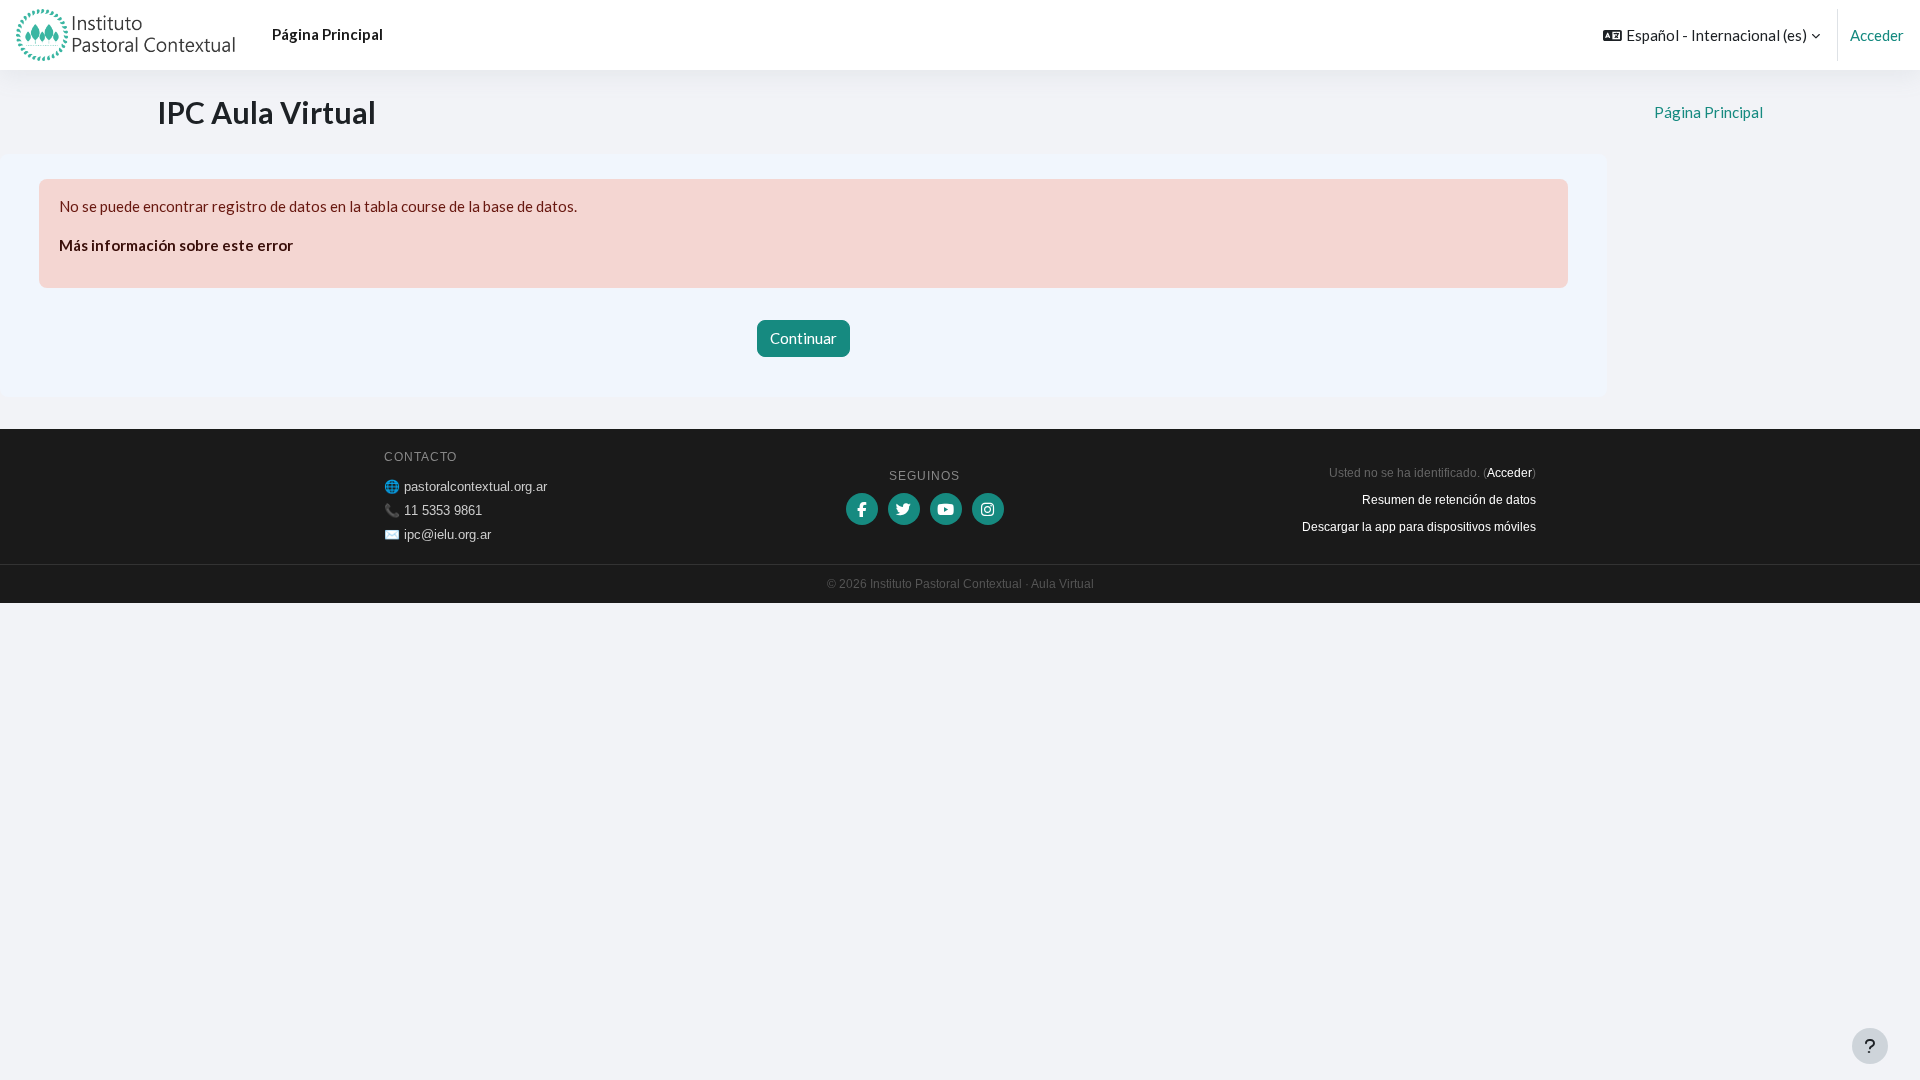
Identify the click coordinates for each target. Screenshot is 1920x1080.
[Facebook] (862, 509)
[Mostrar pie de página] (1870, 1046)
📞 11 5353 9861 (433, 510)
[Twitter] (904, 509)
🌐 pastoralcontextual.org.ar (465, 486)
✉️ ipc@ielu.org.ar (437, 534)
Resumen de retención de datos (1449, 500)
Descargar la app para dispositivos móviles (1419, 527)
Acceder (1877, 35)
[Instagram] (988, 509)
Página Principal (1708, 112)
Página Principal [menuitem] (327, 34)
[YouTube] (946, 509)
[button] (1711, 35)
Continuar (803, 338)
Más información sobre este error (176, 245)
